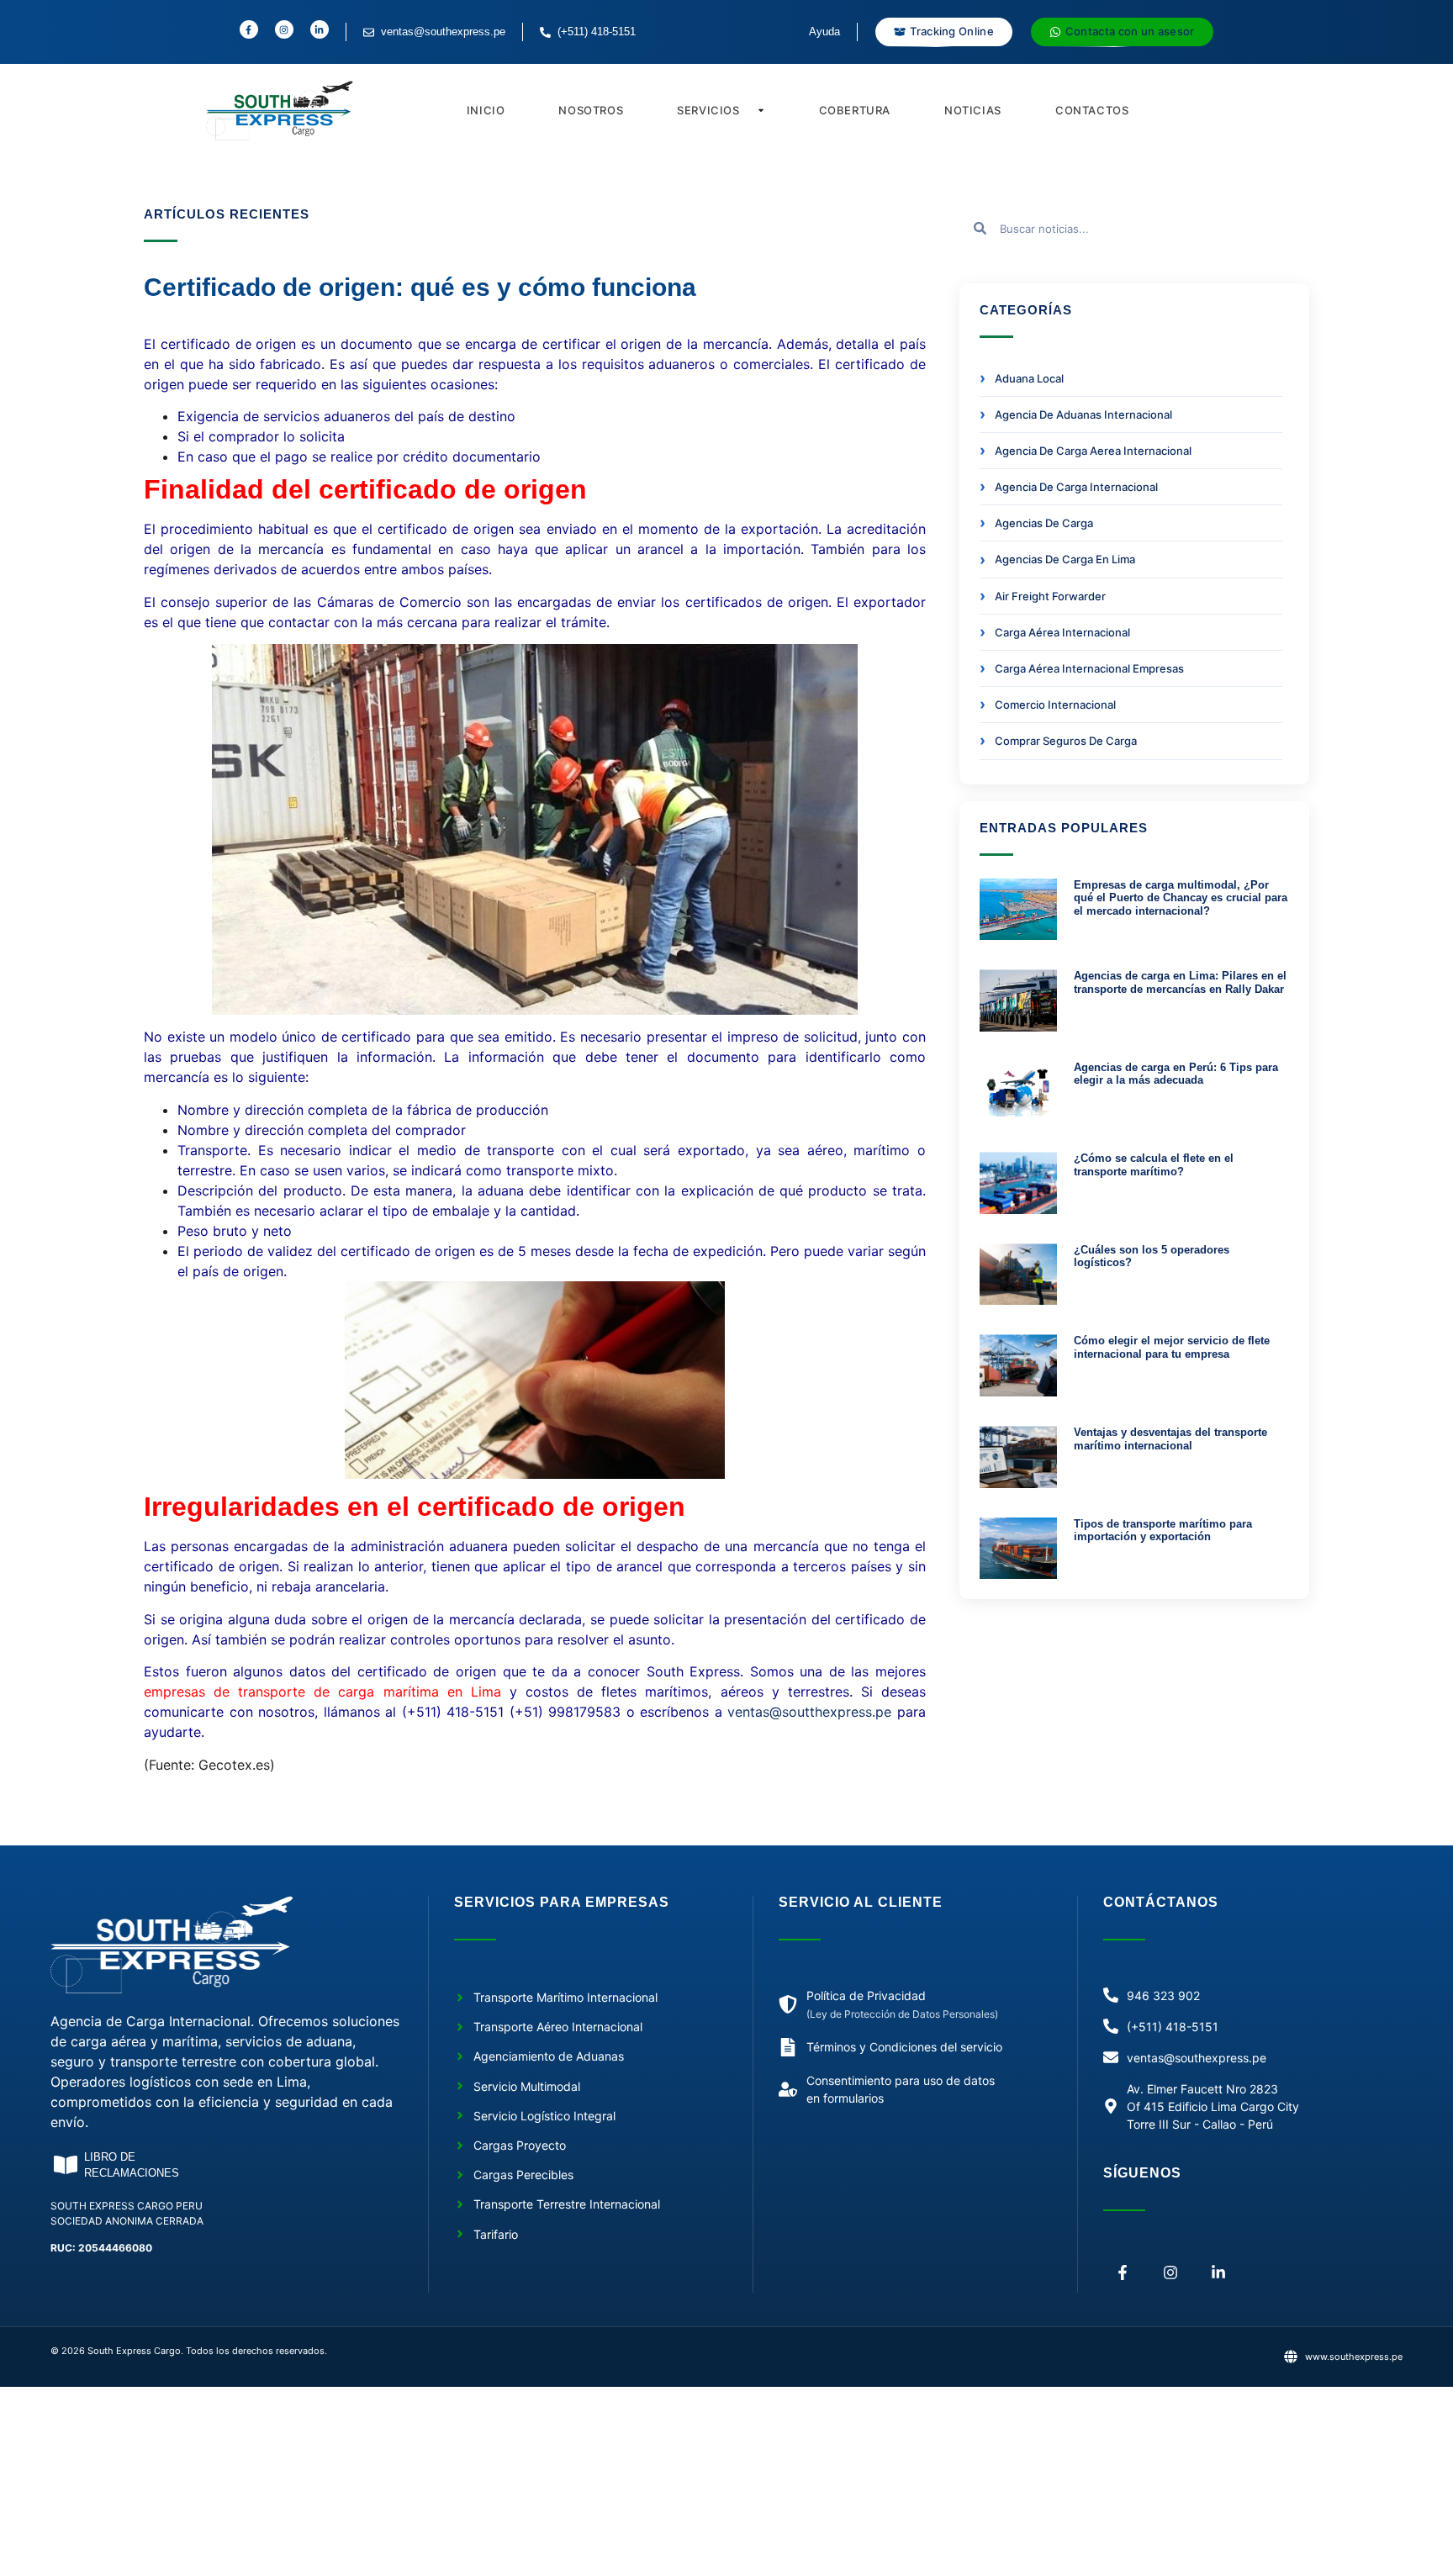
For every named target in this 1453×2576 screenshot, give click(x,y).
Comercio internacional (1055, 705)
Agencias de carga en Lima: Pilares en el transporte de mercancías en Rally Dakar (1180, 982)
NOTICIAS (973, 110)
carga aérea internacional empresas (1089, 668)
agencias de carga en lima (1065, 559)
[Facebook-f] (1123, 2273)
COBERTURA (855, 110)
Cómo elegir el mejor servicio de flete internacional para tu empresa (1172, 1347)
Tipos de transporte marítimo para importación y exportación (1163, 1531)
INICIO (486, 110)
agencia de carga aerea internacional (1093, 451)
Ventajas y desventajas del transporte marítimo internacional (1170, 1439)
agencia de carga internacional (1076, 487)
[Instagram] (1171, 2273)
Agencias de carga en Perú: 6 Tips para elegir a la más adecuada (1176, 1074)
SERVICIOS (708, 110)
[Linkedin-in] (1219, 2273)
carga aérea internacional (1062, 632)
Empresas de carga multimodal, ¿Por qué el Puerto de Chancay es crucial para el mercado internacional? (1181, 898)
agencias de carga (1044, 523)
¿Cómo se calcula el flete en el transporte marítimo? (1154, 1165)
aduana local (1029, 378)
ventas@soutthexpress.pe (809, 1712)
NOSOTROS (591, 110)
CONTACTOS (1092, 110)
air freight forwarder (1050, 596)
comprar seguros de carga (1066, 741)
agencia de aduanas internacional (1083, 414)
